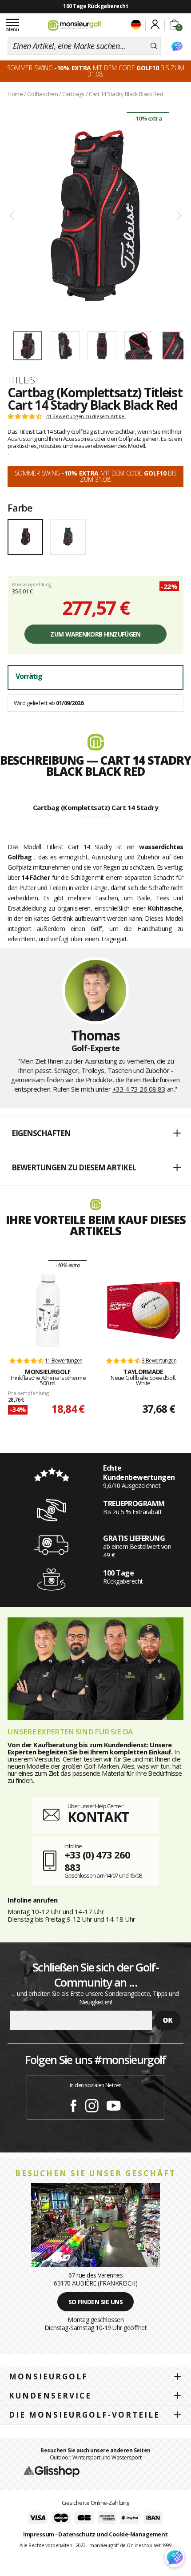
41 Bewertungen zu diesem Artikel (86, 416)
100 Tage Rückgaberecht (95, 6)
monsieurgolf (48, 2376)
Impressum (39, 2534)
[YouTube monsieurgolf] (114, 2104)
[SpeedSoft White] (143, 1310)
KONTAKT (98, 1817)
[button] (95, 1134)
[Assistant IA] (177, 46)
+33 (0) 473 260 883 (97, 1861)
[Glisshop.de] (52, 2471)
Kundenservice (50, 2396)
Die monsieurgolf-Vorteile (84, 2415)
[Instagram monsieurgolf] (92, 2104)
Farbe (20, 508)
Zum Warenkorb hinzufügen (95, 634)
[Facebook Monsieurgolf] (73, 2104)
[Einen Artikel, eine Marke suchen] (154, 46)
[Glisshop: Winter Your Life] (75, 25)
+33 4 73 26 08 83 (139, 1089)
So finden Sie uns (96, 2302)
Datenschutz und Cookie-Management (113, 2534)
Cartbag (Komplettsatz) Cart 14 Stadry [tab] (96, 807)
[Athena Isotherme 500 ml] (48, 1310)
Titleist (24, 380)
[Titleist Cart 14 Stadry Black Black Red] (95, 216)
